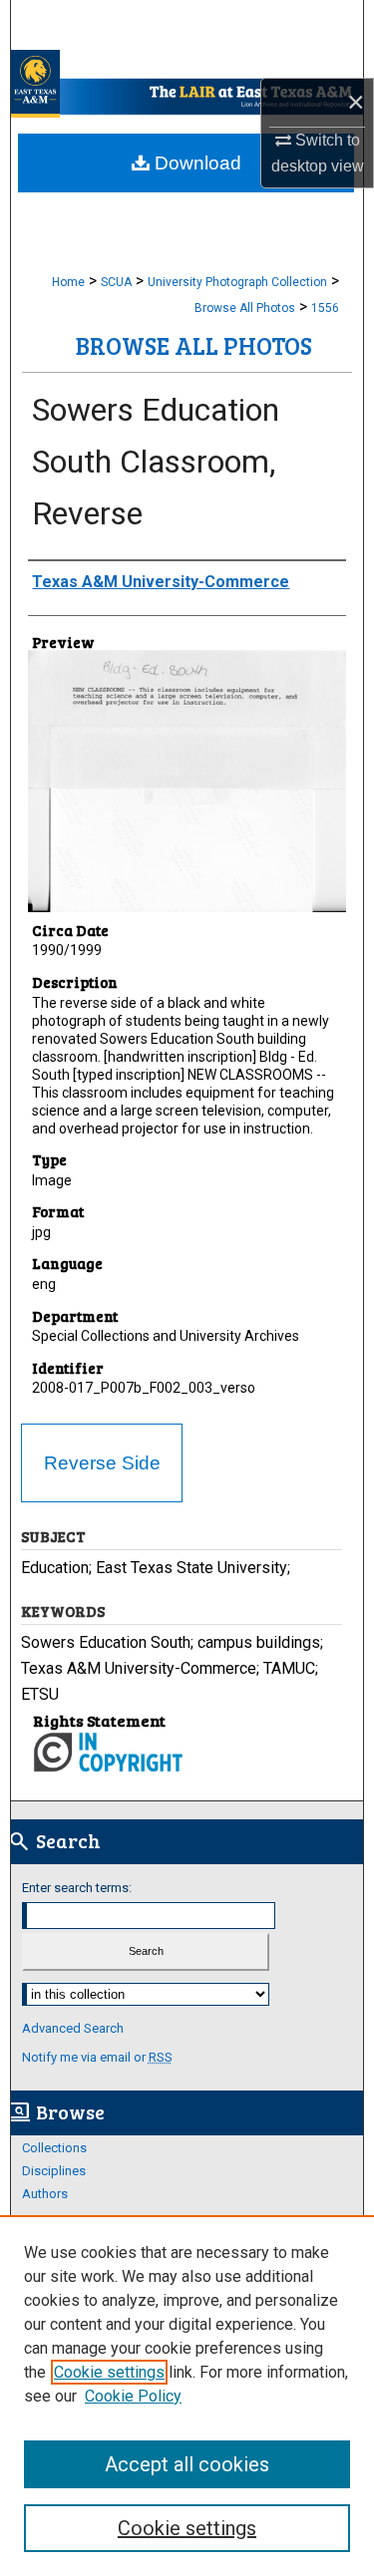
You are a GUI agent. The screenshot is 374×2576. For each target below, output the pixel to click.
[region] (187, 2396)
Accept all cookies (187, 2464)
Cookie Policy (133, 2396)
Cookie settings (109, 2372)
